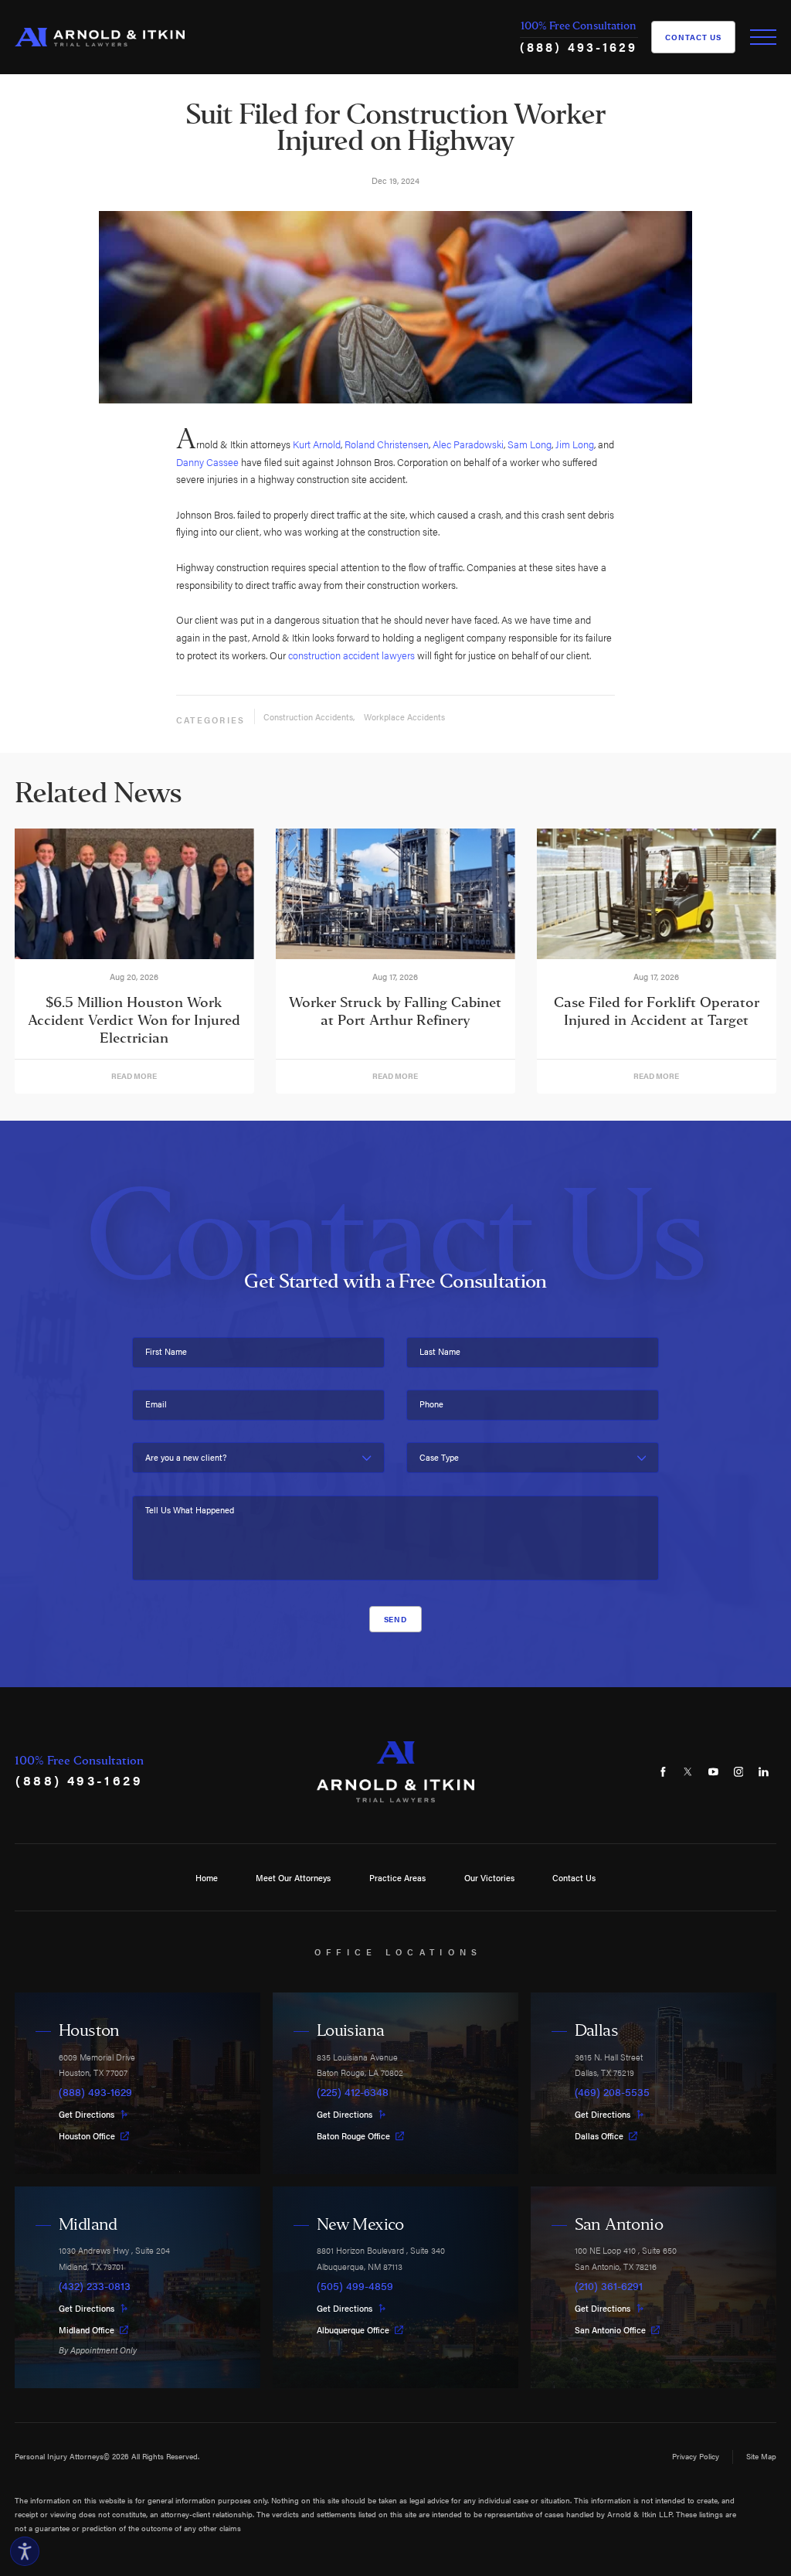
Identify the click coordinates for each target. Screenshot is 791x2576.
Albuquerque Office (353, 2330)
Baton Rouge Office (353, 2136)
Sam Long (530, 444)
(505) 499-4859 (355, 2286)
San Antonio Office (610, 2330)
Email (156, 1404)
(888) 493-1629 (579, 47)
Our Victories (489, 1877)
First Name (166, 1351)
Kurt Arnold (317, 444)
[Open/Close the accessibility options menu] (25, 2551)
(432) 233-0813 (95, 2286)
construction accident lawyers (351, 655)
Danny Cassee (207, 462)
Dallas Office (599, 2136)
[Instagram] (738, 1772)
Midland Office (87, 2330)
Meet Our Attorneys (293, 1877)
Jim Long (575, 444)
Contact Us (693, 37)
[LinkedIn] (764, 1772)
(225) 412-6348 (353, 2092)
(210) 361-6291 (609, 2286)
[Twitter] (688, 1772)
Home (207, 1877)
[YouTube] (713, 1772)
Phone (431, 1404)
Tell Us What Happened (190, 1510)
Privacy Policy (696, 2456)
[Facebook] (662, 1772)
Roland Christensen (387, 444)
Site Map (761, 2456)
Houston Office (87, 2136)
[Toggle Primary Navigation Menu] (763, 37)
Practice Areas (397, 1877)
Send (396, 1619)
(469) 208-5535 (612, 2092)
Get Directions (87, 2114)
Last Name (440, 1351)
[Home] (100, 37)
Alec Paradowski (468, 444)
